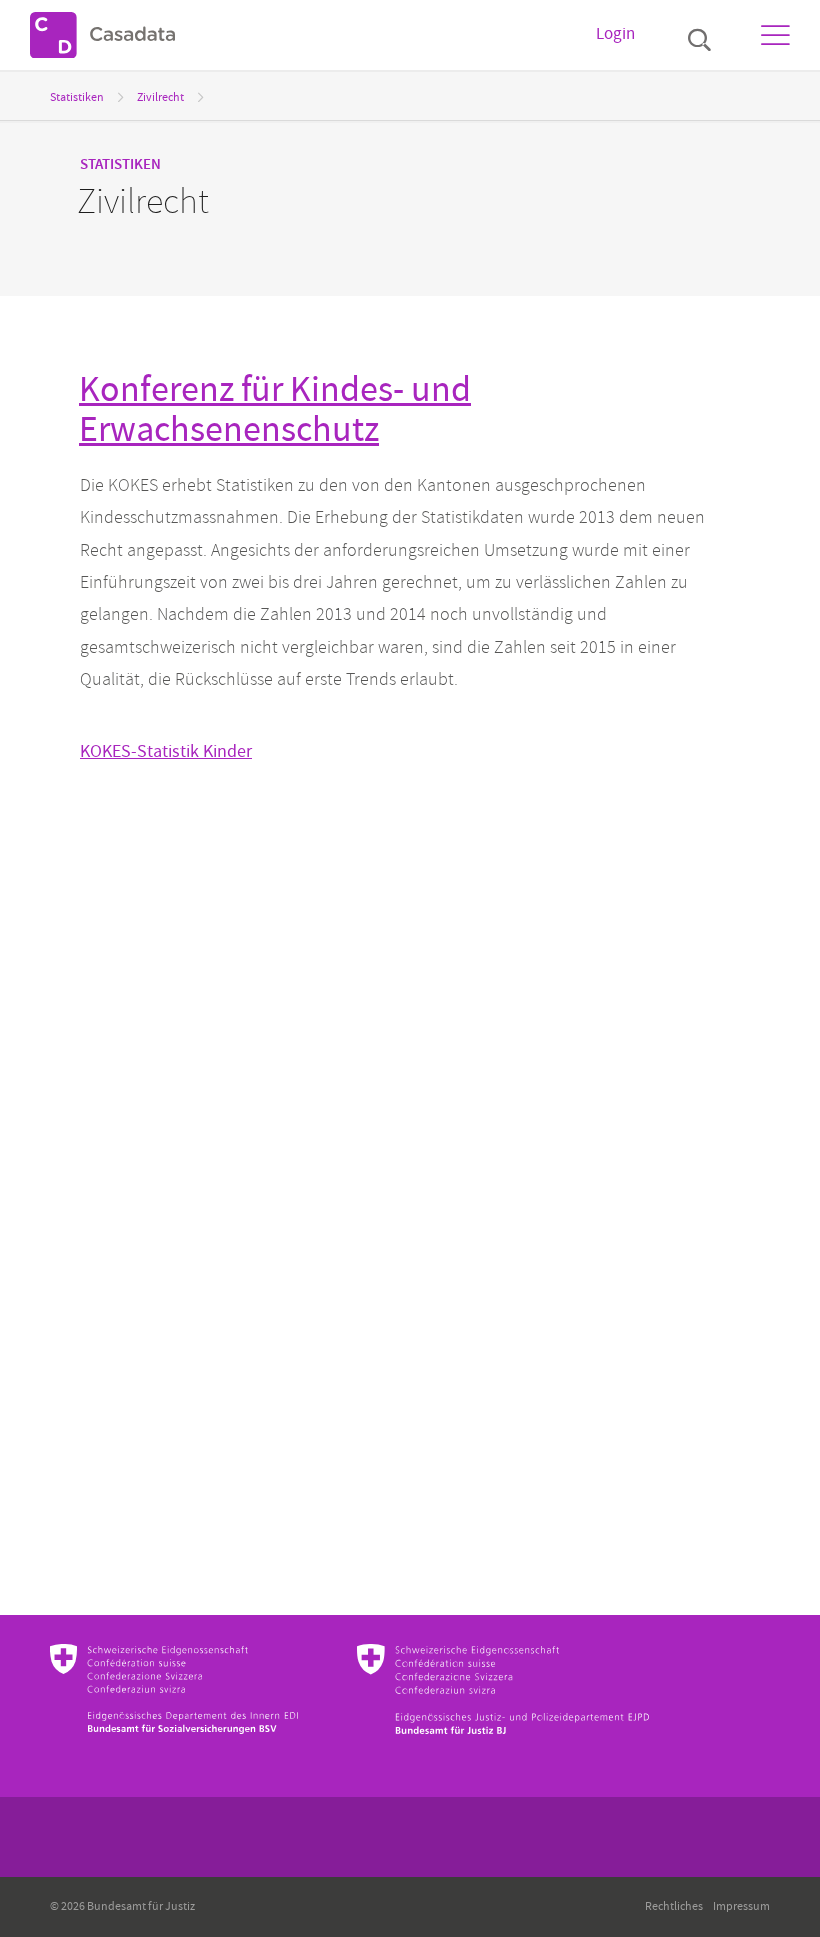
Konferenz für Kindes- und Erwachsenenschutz (275, 410)
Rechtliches (674, 1906)
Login (615, 34)
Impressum (741, 1906)
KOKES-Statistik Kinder (166, 751)
